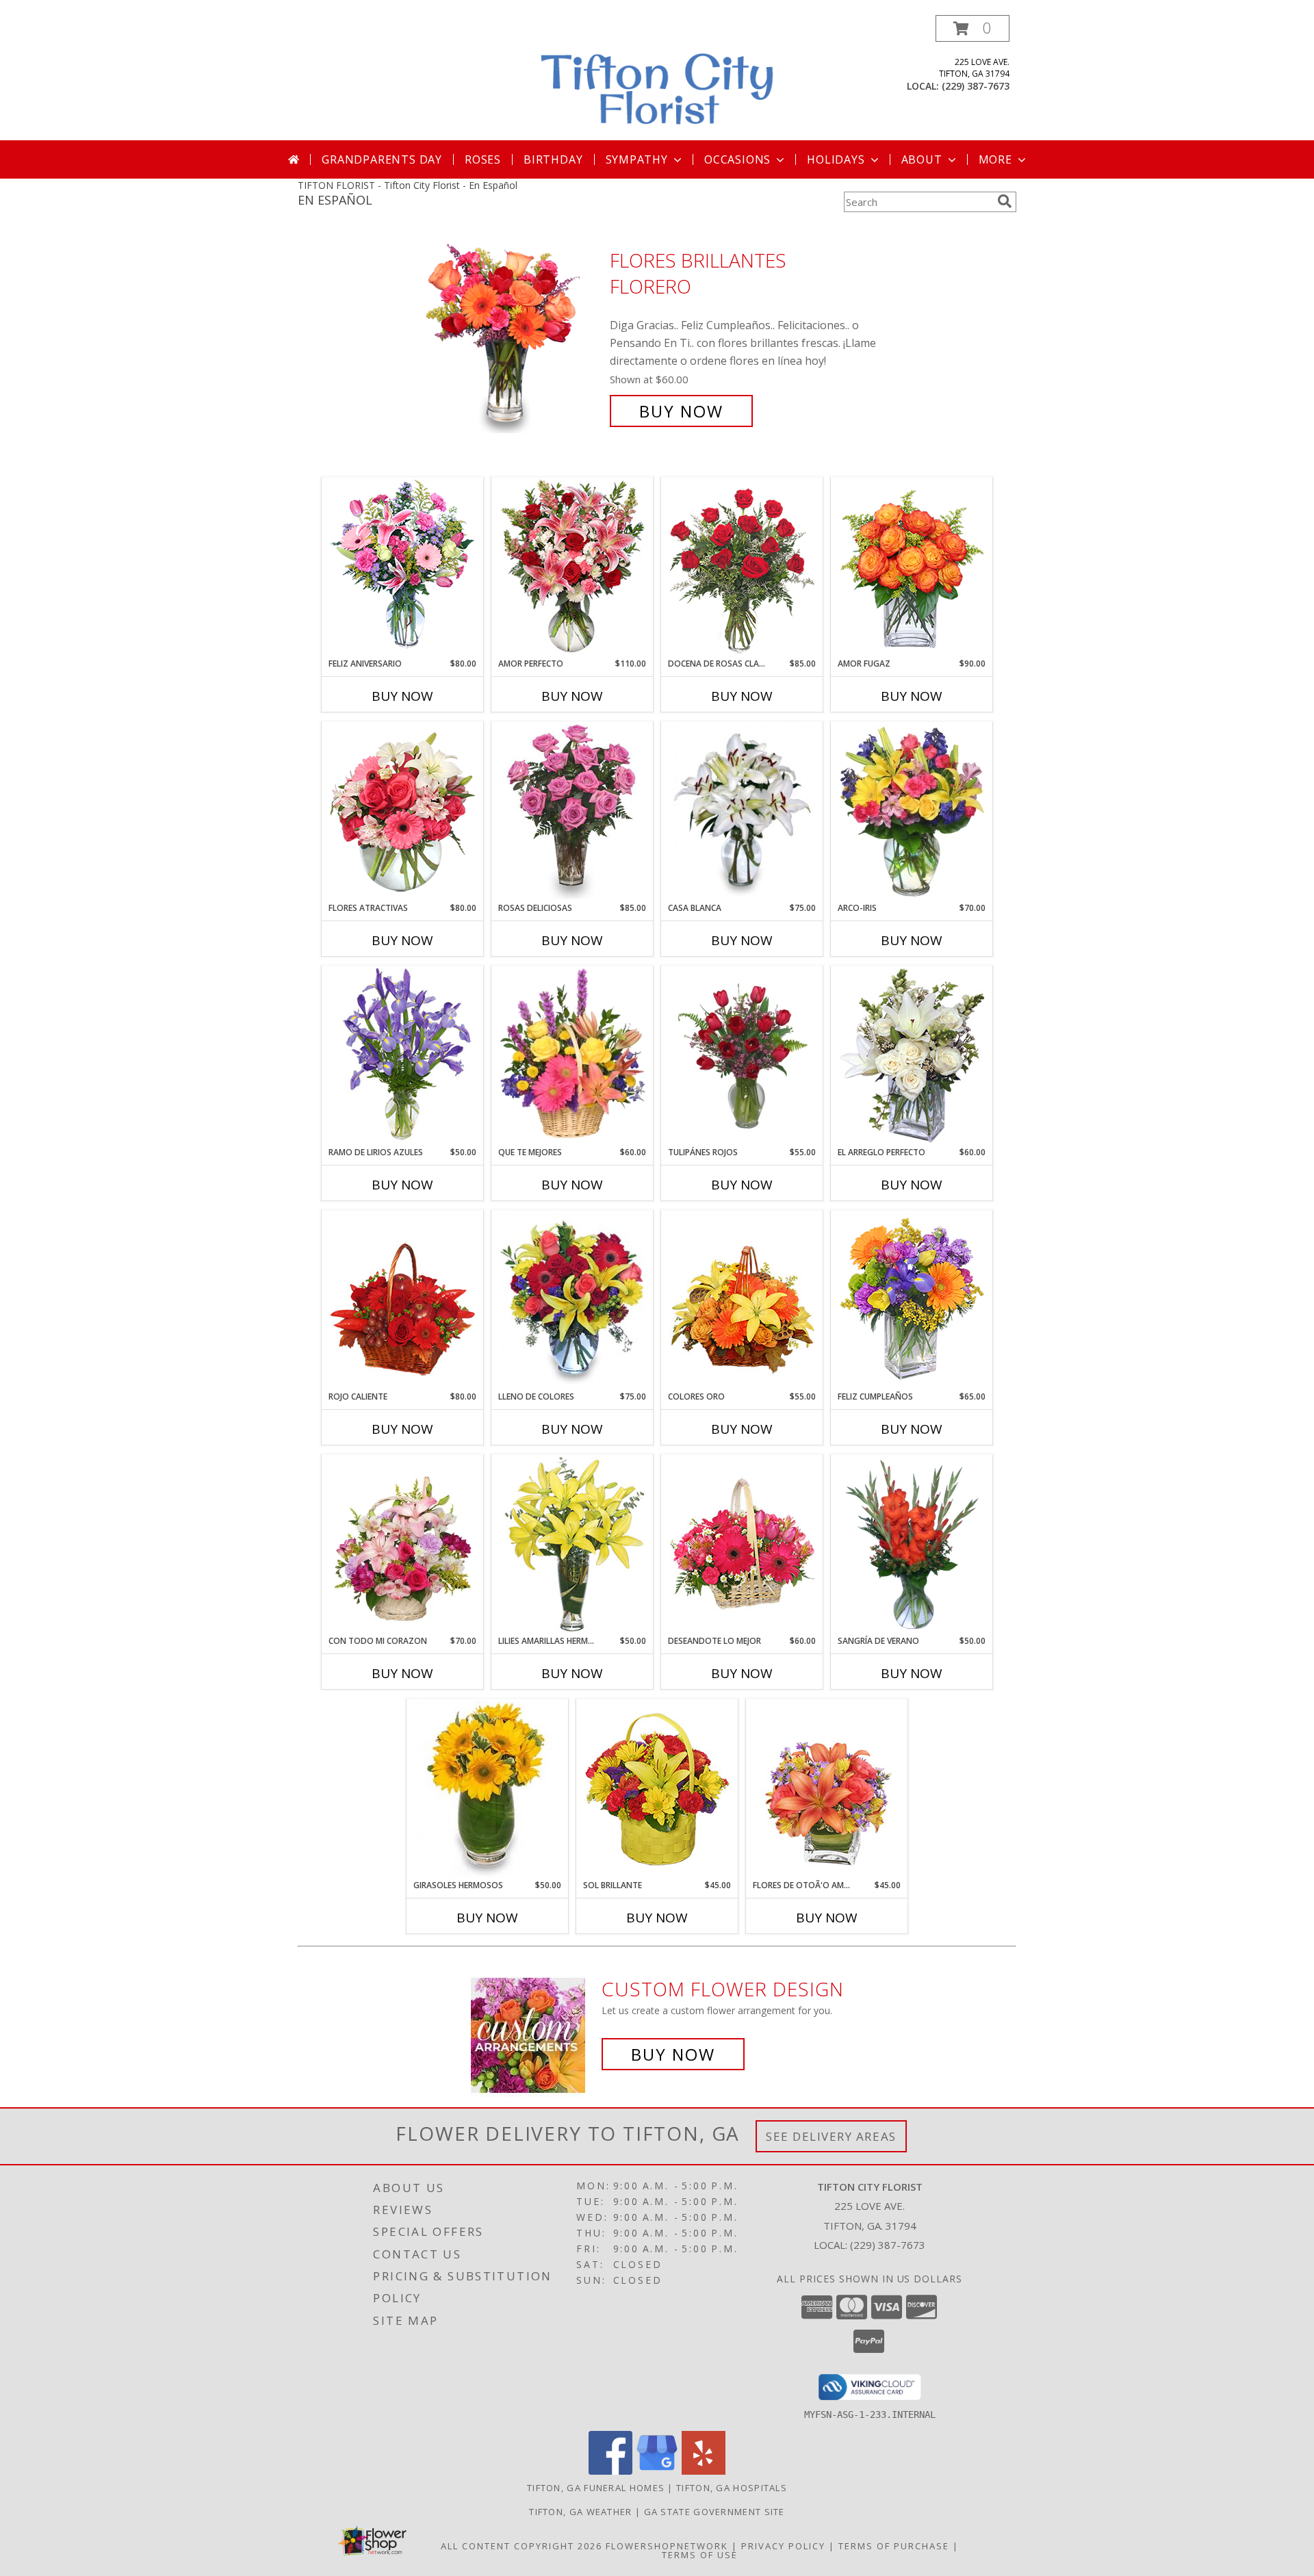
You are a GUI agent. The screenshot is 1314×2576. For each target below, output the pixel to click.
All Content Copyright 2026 (521, 2546)
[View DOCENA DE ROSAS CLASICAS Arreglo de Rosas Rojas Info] (742, 567)
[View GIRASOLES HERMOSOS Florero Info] (488, 1789)
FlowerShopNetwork (667, 2546)
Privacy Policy (783, 2546)
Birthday (553, 159)
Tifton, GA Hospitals (732, 2488)
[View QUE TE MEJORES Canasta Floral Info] (572, 1056)
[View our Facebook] (610, 2471)
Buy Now (681, 411)
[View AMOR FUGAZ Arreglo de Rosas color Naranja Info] (912, 567)
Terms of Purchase (894, 2546)
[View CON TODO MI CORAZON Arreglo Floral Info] (403, 1545)
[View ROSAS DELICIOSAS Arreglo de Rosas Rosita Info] (572, 812)
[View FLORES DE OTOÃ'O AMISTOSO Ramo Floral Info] (827, 1789)
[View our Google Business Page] (657, 2471)
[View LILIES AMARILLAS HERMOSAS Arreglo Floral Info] (572, 1545)
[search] (1005, 201)
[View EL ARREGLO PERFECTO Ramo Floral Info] (912, 1056)
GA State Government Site (714, 2512)
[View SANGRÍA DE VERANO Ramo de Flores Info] (912, 1545)
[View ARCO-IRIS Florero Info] (912, 812)
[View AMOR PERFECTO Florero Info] (572, 567)
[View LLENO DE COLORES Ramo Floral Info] (572, 1300)
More (995, 159)
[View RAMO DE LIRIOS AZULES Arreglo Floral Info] (403, 1056)
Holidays (836, 159)
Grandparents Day (382, 159)
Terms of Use (700, 2555)
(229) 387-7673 (976, 86)
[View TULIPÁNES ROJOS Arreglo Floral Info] (742, 1056)
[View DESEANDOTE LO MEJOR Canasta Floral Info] (742, 1545)
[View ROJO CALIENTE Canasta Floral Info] (403, 1300)
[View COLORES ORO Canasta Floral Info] (742, 1300)
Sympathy (637, 159)
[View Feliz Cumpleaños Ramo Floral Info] (912, 1300)
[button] (972, 28)
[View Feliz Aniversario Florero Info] (403, 567)
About (922, 159)
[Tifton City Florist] (658, 78)
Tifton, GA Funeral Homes (596, 2488)
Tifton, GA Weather (580, 2512)
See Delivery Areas (831, 2136)
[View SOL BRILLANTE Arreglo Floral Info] (657, 1789)
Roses (483, 159)
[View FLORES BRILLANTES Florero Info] (512, 336)
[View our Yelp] (704, 2471)
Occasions (737, 159)
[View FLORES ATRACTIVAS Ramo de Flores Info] (403, 812)
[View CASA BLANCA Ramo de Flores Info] (742, 812)
